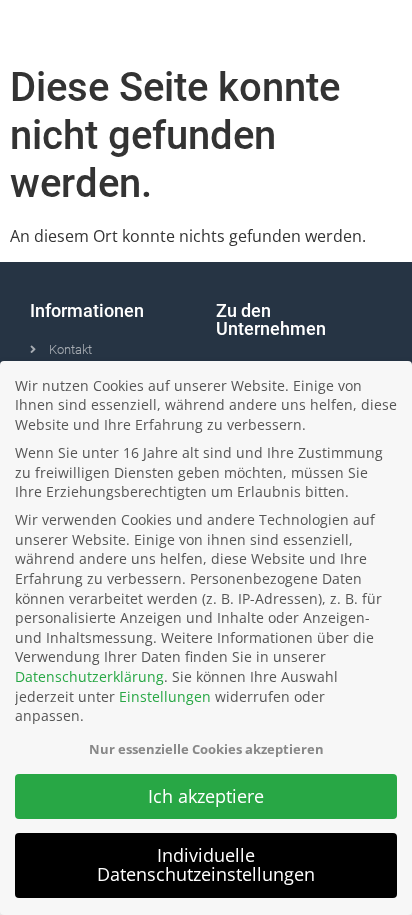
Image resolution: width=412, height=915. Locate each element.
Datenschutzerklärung (89, 676)
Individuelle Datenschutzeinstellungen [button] (206, 865)
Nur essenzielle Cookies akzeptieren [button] (206, 749)
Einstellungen (165, 696)
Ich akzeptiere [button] (206, 796)
